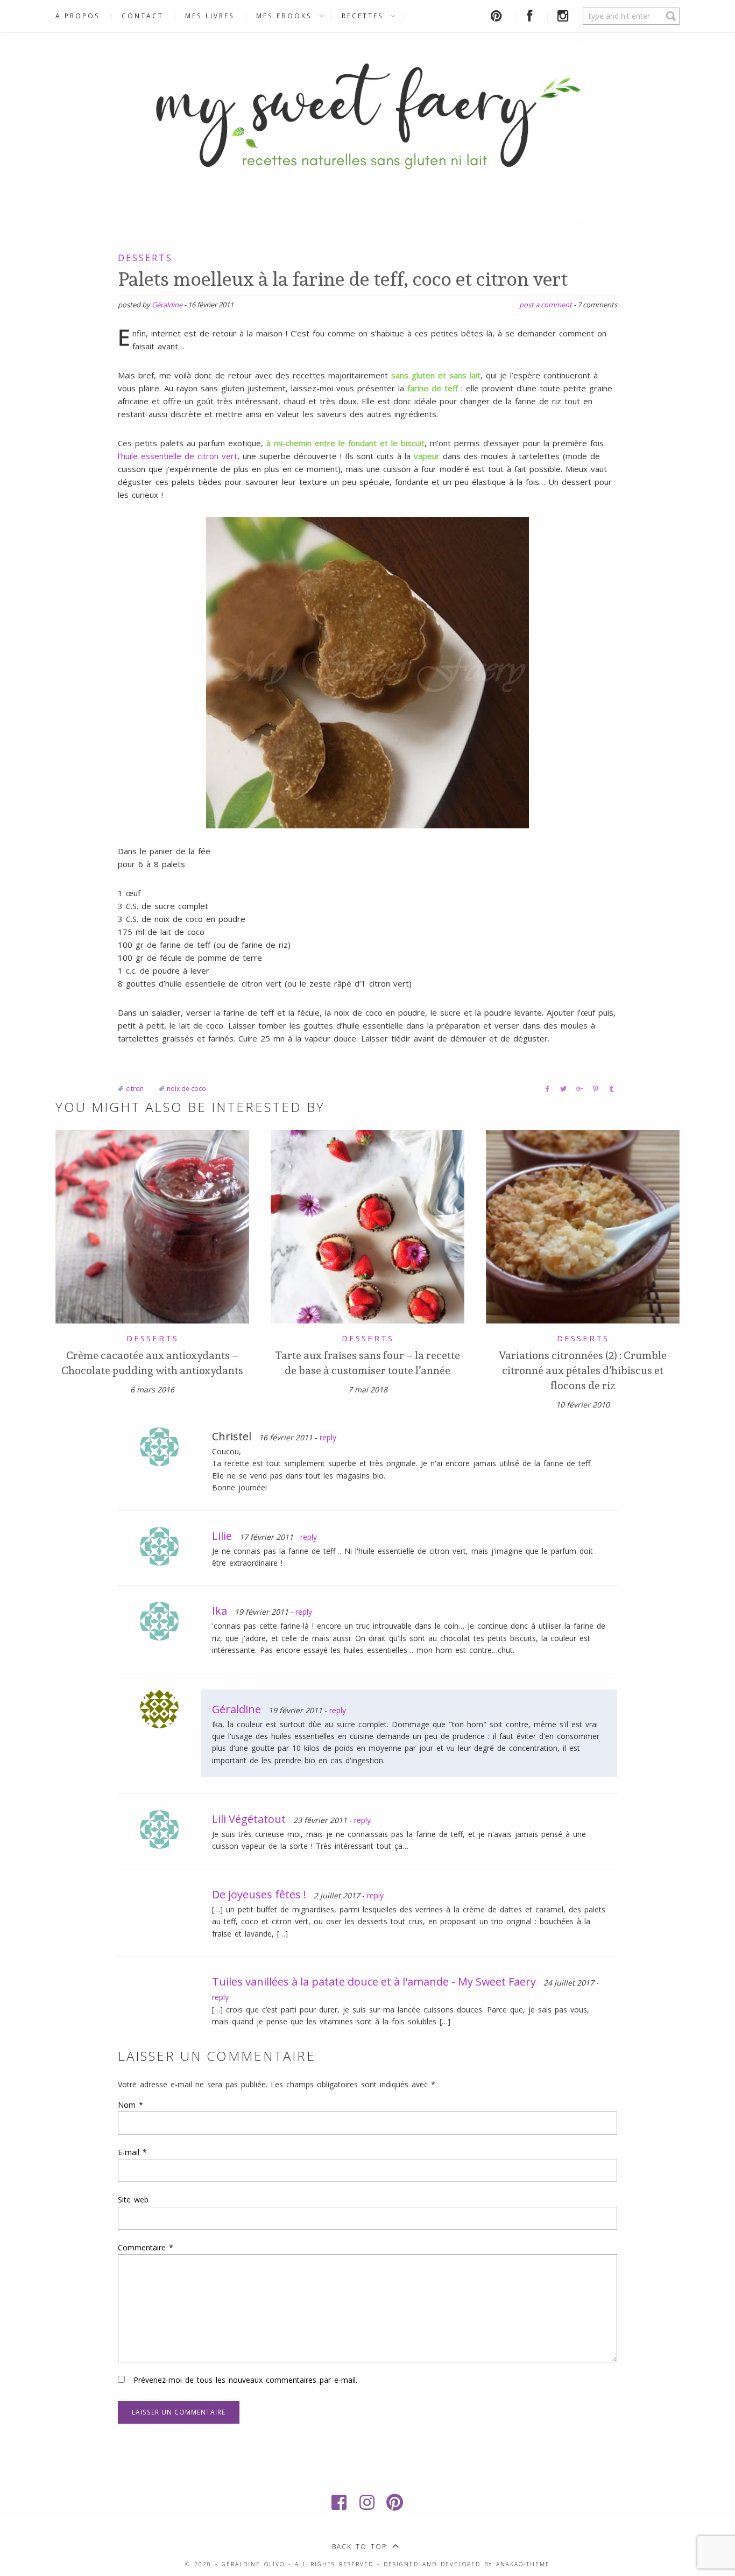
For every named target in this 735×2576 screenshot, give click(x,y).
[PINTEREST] (498, 16)
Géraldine (167, 305)
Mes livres (210, 16)
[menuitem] (83, 16)
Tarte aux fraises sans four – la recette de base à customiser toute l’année (367, 1363)
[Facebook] (340, 2502)
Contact (143, 16)
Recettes (363, 16)
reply (328, 1437)
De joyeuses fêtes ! (259, 1894)
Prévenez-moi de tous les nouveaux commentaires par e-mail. (245, 2380)
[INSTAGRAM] (565, 16)
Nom (130, 2105)
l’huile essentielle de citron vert (178, 456)
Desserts (145, 258)
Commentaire (146, 2247)
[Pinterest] (395, 2502)
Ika (220, 1611)
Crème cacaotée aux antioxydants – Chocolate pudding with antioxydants (152, 1363)
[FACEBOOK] (531, 16)
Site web (133, 2200)
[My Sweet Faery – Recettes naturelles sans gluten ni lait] (367, 130)
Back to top (359, 2547)
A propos (78, 16)
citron (135, 1089)
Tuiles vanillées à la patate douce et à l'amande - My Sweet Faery (374, 1982)
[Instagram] (367, 2502)
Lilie (222, 1536)
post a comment (546, 305)
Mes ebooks (284, 16)
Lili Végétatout (249, 1819)
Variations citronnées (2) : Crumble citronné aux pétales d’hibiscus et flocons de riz (583, 1370)
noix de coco (186, 1089)
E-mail (132, 2152)
